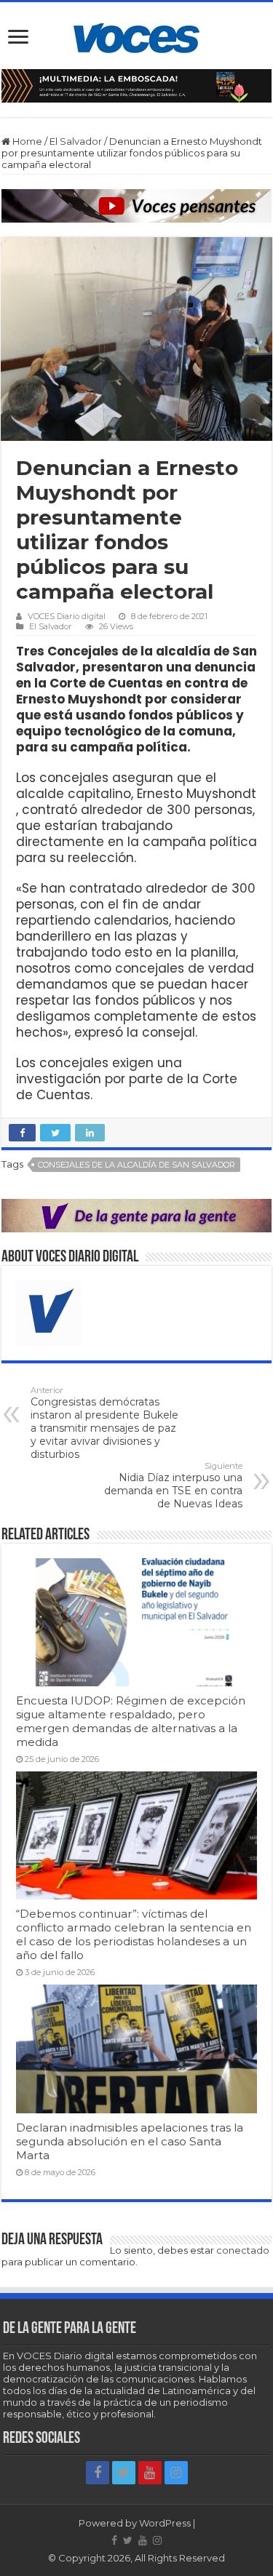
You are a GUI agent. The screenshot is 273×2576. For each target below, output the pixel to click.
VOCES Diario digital (67, 616)
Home (26, 141)
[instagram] (176, 2473)
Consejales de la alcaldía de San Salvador (136, 1165)
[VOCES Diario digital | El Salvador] (136, 36)
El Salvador (76, 141)
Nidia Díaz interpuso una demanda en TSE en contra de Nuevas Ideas (173, 1486)
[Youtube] (150, 2473)
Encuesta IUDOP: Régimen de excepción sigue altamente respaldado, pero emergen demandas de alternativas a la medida (131, 1721)
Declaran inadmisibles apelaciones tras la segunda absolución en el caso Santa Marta (130, 2141)
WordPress (165, 2523)
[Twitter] (124, 2473)
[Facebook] (98, 2473)
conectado (243, 2250)
